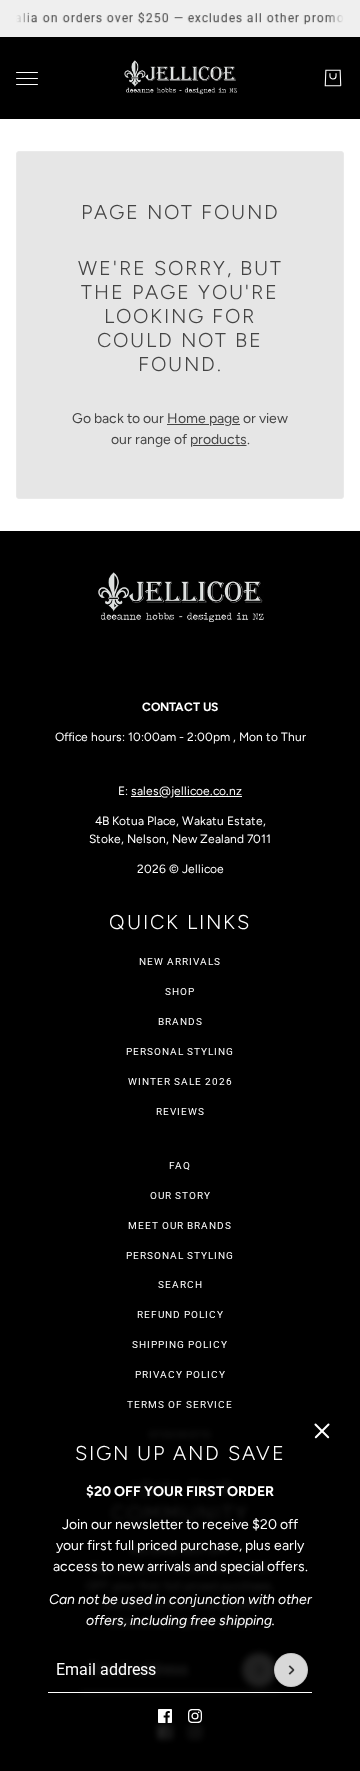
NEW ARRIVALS (180, 961)
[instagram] (195, 1716)
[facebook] (165, 1716)
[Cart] (333, 78)
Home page (203, 418)
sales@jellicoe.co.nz (186, 791)
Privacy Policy (180, 1374)
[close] (322, 1431)
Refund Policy (180, 1314)
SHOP (180, 991)
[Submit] (291, 1670)
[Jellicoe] (180, 78)
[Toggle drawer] (27, 78)
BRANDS (180, 1021)
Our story (180, 1195)
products (218, 439)
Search (180, 1284)
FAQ (180, 1165)
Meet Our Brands (180, 1225)
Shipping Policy (180, 1344)
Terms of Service (180, 1404)
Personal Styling (180, 1051)
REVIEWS (180, 1111)
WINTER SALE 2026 (180, 1081)
